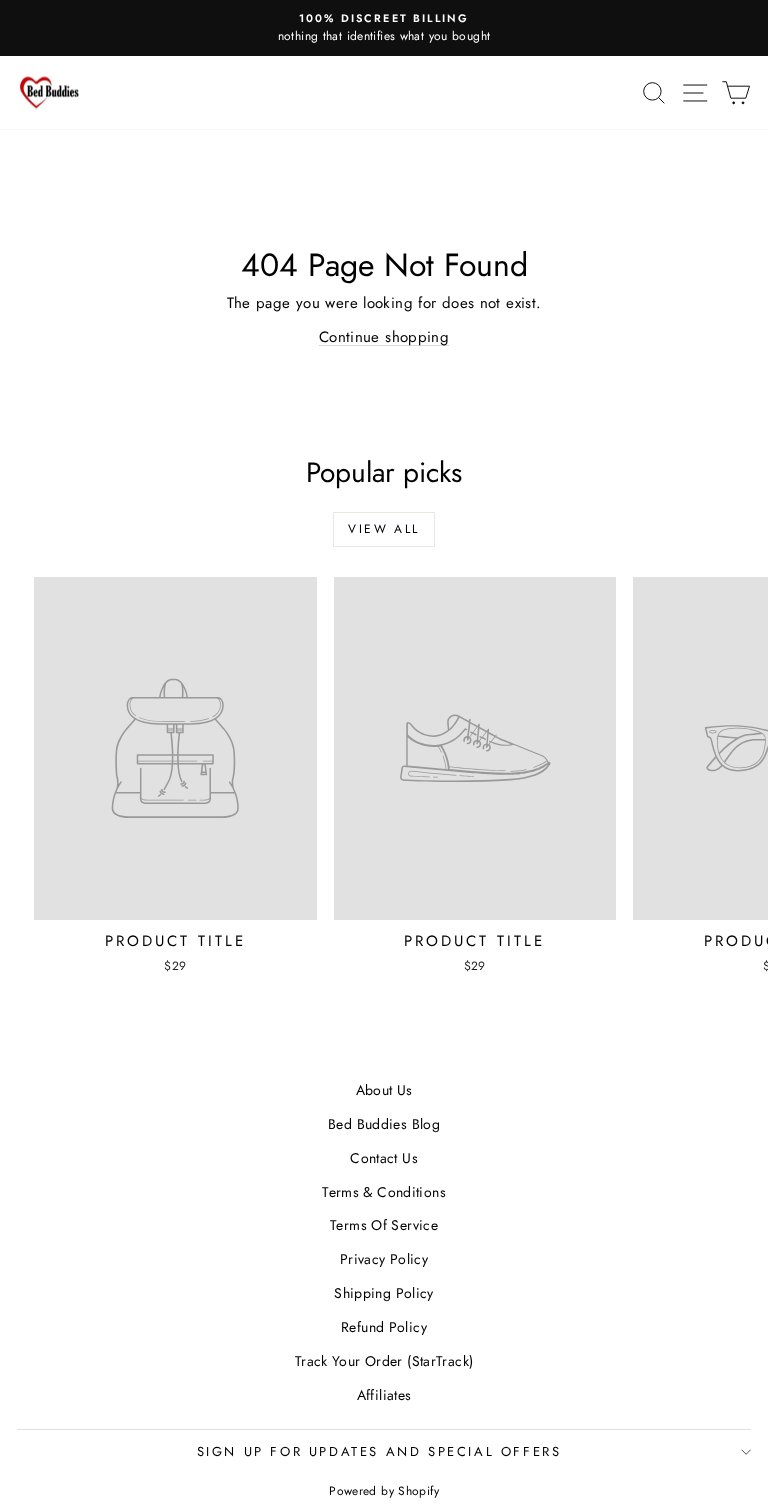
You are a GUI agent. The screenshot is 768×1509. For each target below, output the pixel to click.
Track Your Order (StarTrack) (384, 1361)
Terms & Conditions (384, 1192)
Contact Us (384, 1158)
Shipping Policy (384, 1293)
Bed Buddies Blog (384, 1124)
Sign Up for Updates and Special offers (379, 1451)
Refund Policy (384, 1327)
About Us (384, 1090)
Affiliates (384, 1395)
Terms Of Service (384, 1225)
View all (383, 529)
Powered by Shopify (384, 1491)
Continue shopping (384, 337)
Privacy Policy (384, 1259)
